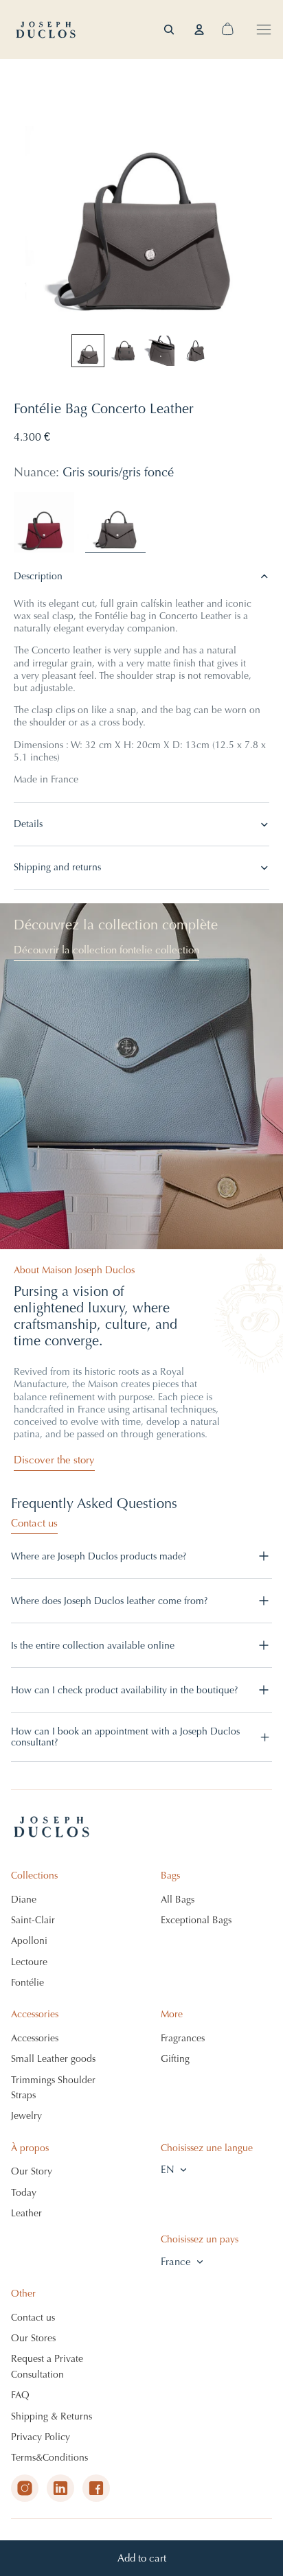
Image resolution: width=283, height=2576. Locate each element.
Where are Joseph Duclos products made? (99, 1556)
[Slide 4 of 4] (195, 351)
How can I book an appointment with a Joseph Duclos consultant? (125, 1737)
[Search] (169, 30)
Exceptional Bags (196, 1920)
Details (28, 824)
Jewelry (26, 2116)
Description (38, 576)
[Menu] (264, 30)
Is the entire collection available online (93, 1646)
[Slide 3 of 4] (159, 351)
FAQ (20, 2395)
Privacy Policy (41, 2437)
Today (24, 2193)
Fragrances (183, 2038)
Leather (26, 2213)
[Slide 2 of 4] (124, 351)
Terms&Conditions (49, 2458)
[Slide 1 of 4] (88, 351)
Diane (24, 1900)
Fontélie (27, 1983)
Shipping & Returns (52, 2416)
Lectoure (29, 1962)
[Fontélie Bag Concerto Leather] (115, 522)
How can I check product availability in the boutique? (124, 1690)
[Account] (199, 30)
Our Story (32, 2171)
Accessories (35, 2038)
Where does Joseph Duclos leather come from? (109, 1601)
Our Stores (33, 2338)
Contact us (34, 1523)
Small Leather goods (53, 2059)
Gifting (175, 2059)
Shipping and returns (57, 867)
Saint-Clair (33, 1920)
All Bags (178, 1900)
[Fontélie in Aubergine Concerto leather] (44, 522)
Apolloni (29, 1941)
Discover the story (54, 1460)
